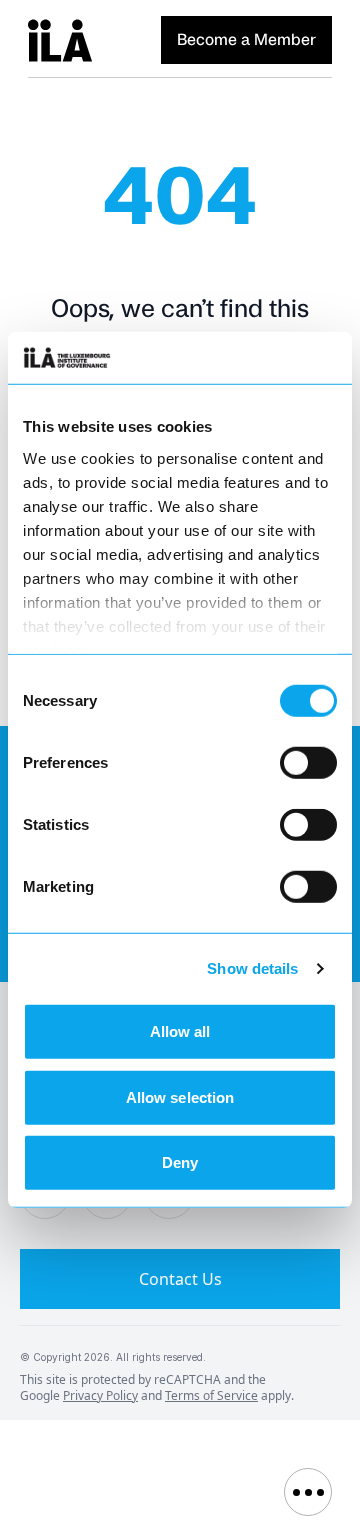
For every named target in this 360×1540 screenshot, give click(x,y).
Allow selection (180, 1097)
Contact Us (180, 1279)
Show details (252, 968)
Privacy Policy (100, 1395)
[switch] (308, 763)
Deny (180, 1162)
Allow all (180, 1031)
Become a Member (246, 40)
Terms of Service (211, 1395)
